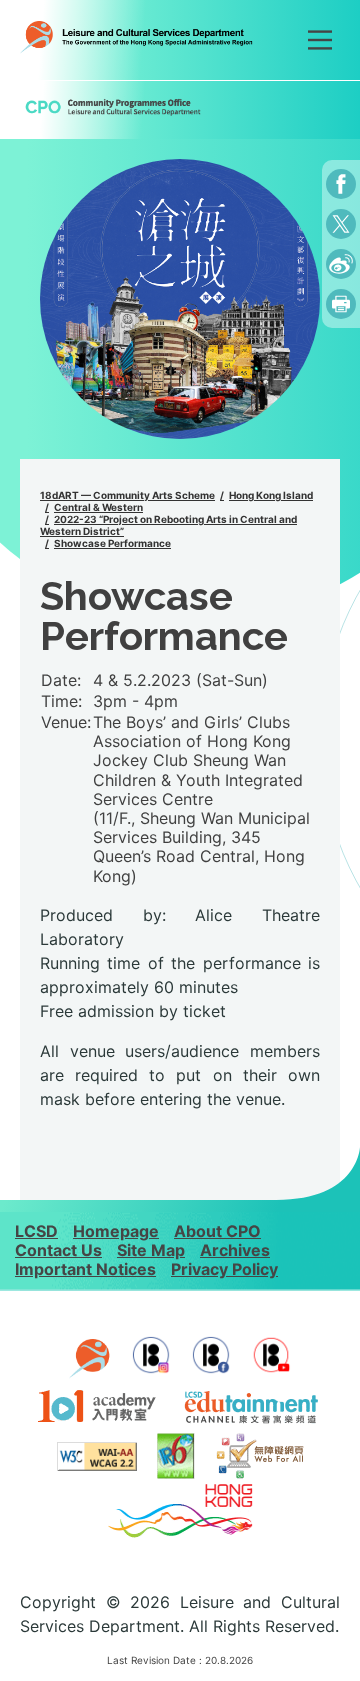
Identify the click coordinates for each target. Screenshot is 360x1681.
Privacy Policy (224, 1269)
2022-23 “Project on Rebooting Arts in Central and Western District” (168, 525)
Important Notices (85, 1269)
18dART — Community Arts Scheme (127, 495)
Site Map (151, 1250)
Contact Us (58, 1250)
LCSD (36, 1231)
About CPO (217, 1231)
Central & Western (98, 507)
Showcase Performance (112, 543)
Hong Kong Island (271, 495)
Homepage (116, 1231)
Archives (235, 1250)
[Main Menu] (320, 40)
